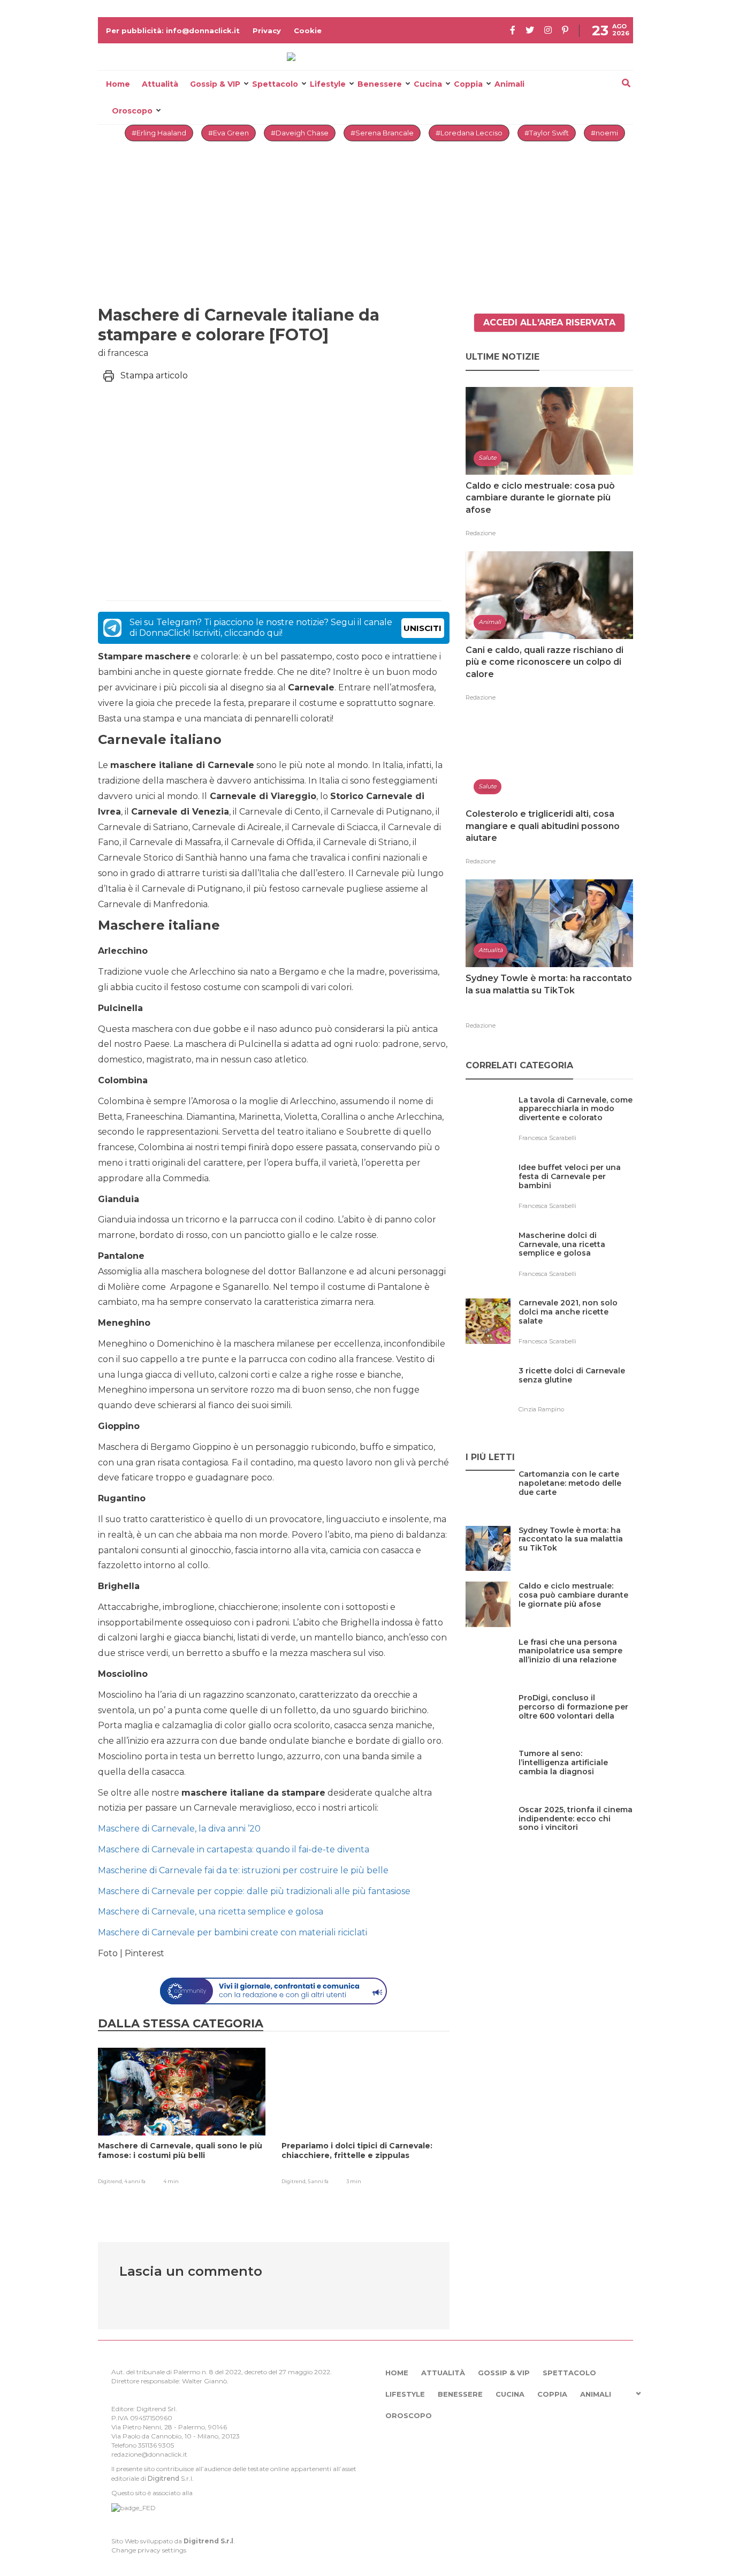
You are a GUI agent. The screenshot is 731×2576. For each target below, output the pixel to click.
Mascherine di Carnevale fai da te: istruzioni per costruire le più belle (243, 1870)
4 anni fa (135, 2181)
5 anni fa (318, 2181)
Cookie (308, 31)
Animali (509, 84)
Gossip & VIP (215, 84)
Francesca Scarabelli (547, 1138)
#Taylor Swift (547, 133)
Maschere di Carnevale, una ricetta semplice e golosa (211, 1912)
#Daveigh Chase (300, 133)
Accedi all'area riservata (549, 322)
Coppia (468, 84)
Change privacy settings (149, 2550)
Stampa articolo (154, 375)
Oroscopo (132, 111)
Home (118, 84)
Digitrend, (111, 2181)
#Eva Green (229, 133)
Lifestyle (328, 84)
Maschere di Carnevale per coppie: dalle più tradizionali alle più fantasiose (254, 1891)
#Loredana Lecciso (469, 133)
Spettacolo (275, 84)
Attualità (160, 84)
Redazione (481, 533)
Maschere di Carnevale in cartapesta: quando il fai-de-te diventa (234, 1849)
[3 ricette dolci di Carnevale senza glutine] (576, 1393)
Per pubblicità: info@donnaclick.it (173, 31)
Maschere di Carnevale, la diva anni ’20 (179, 1829)
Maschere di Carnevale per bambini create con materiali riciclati (233, 1932)
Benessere (380, 84)
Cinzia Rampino (541, 1409)
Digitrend (163, 2478)
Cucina (428, 84)
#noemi (604, 133)
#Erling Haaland (159, 133)
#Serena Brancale (382, 133)
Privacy (267, 31)
